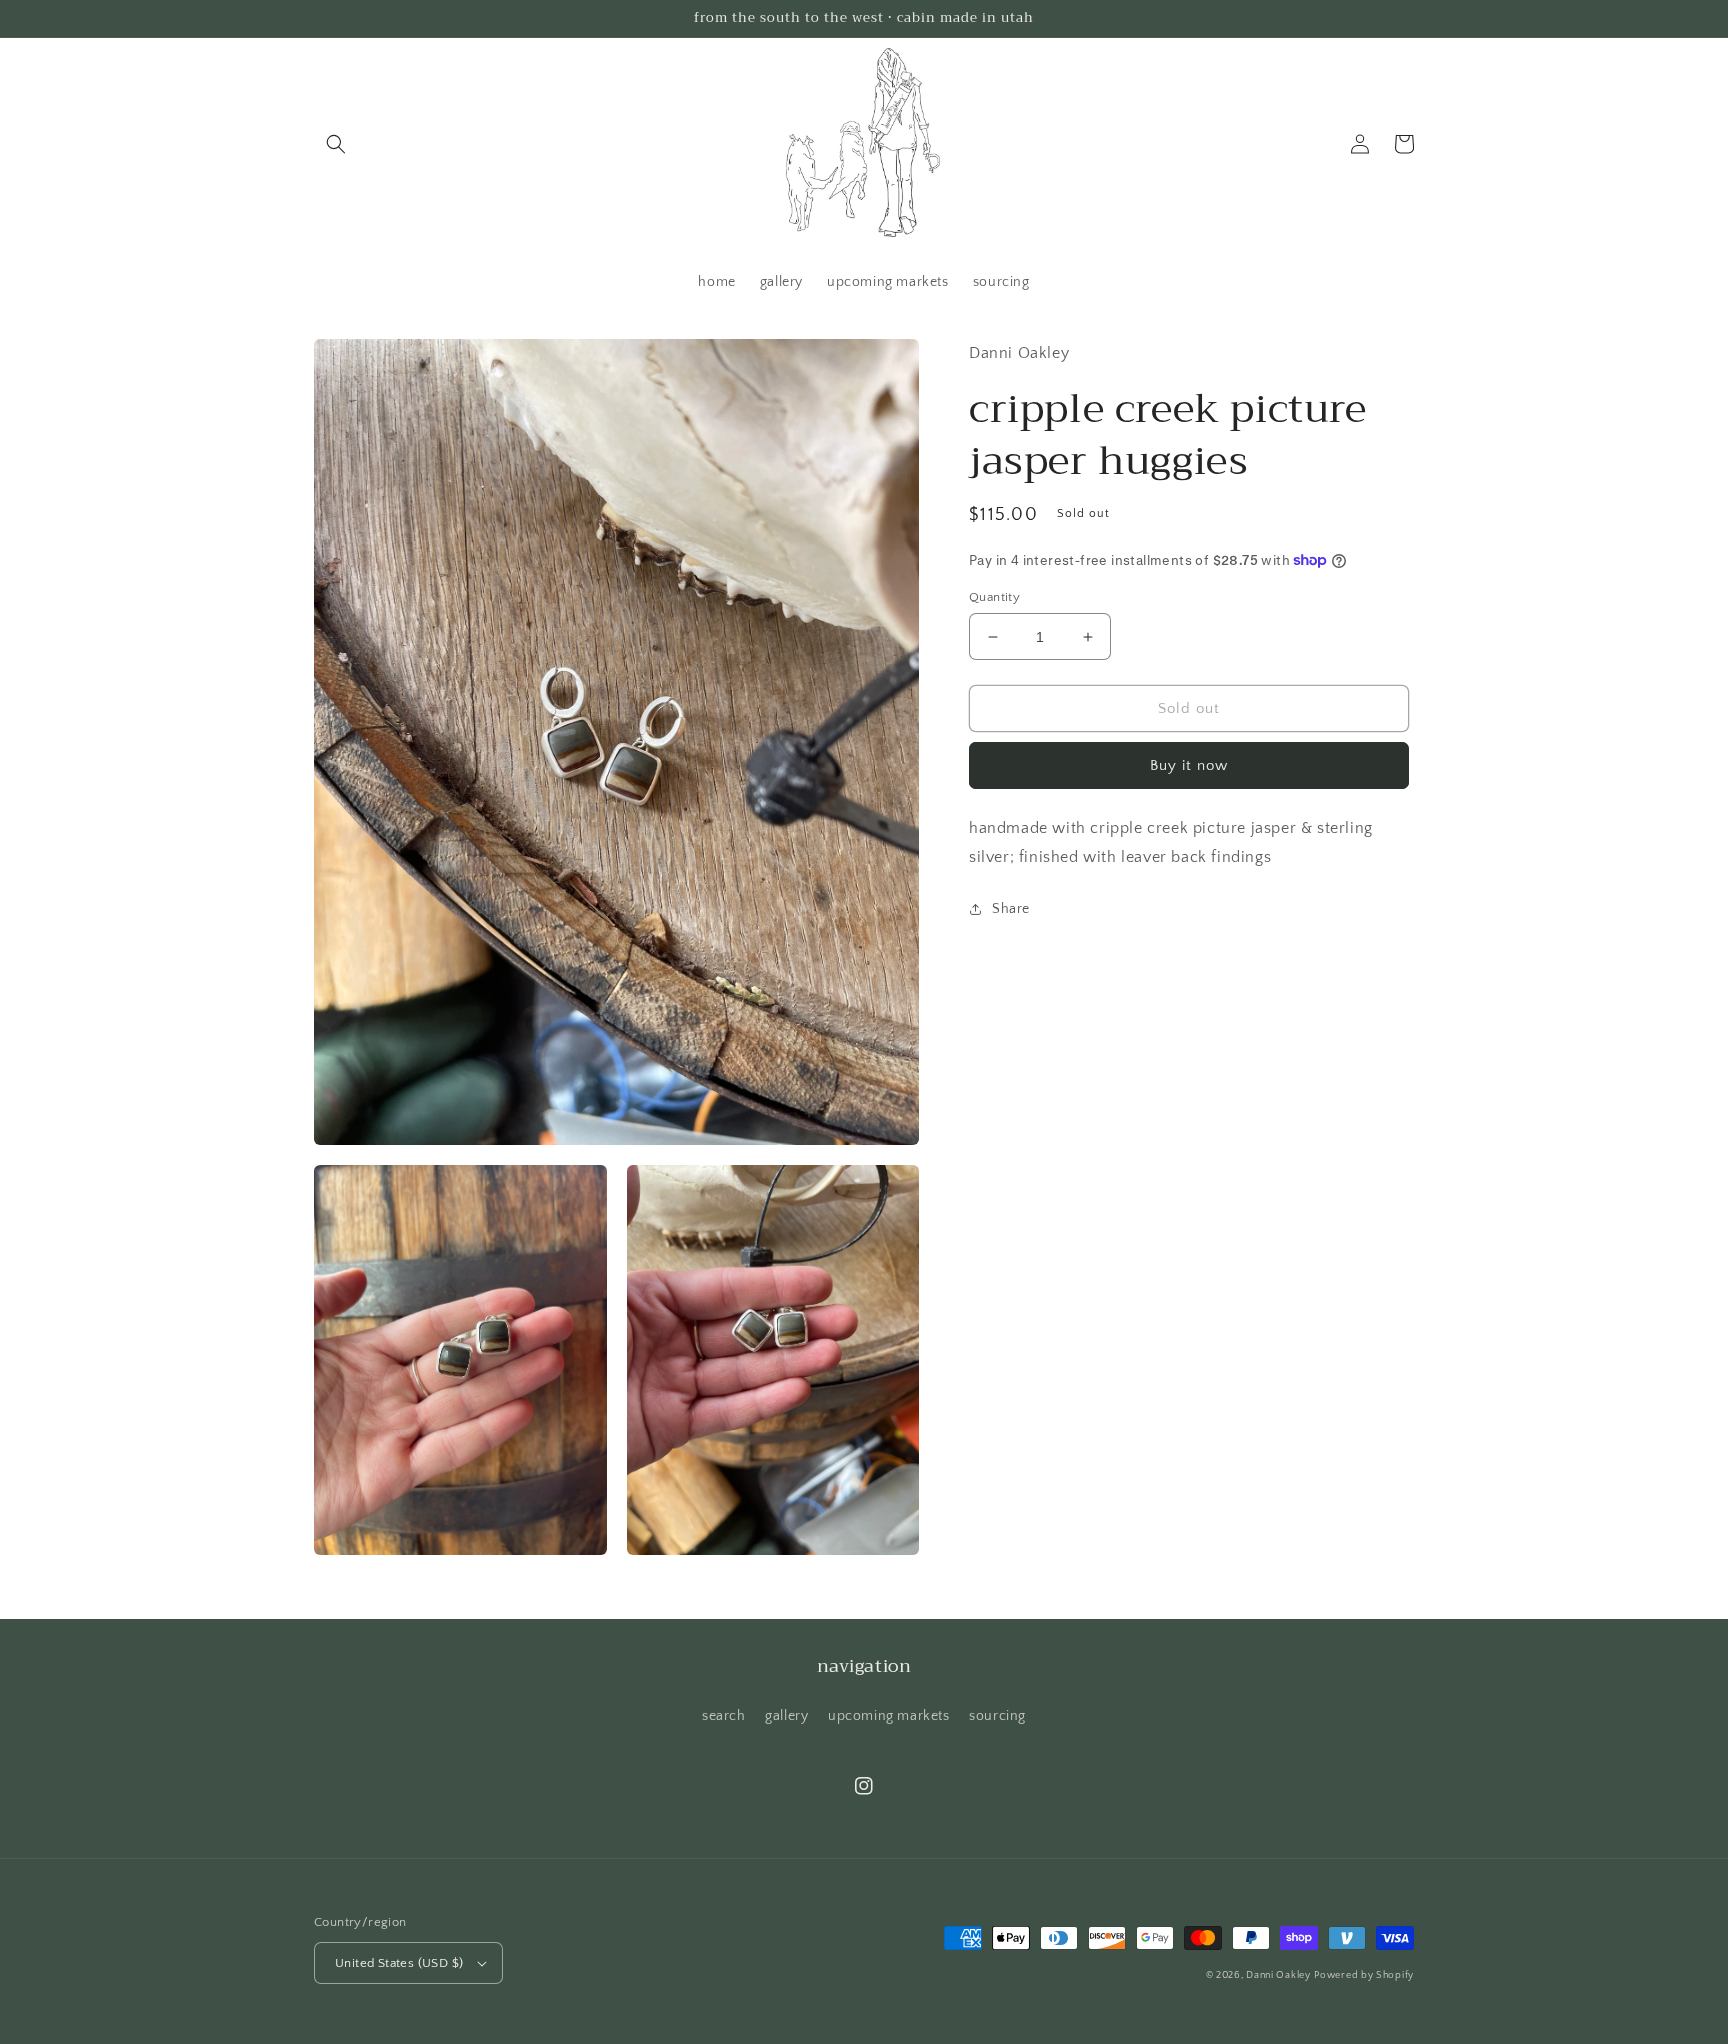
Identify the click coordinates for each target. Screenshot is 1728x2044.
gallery (786, 1716)
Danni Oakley (1278, 1975)
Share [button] (1011, 909)
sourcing (997, 1716)
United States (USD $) (399, 1963)
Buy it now (1189, 765)
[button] (336, 144)
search (724, 1716)
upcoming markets (889, 1716)
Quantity (994, 597)
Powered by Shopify (1364, 1975)
